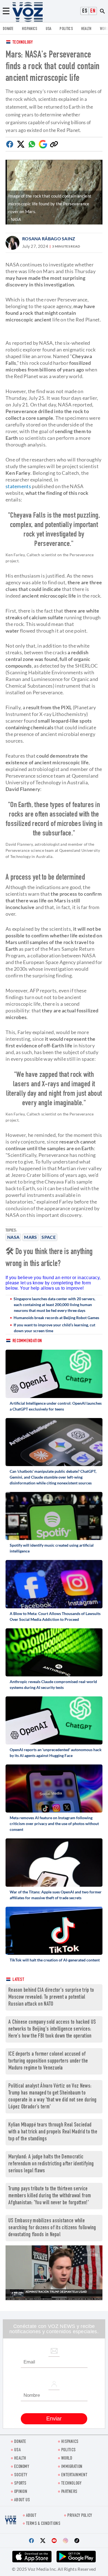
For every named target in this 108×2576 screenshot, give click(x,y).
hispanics (30, 29)
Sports (20, 2484)
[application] (54, 2273)
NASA (13, 1237)
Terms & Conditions (43, 2524)
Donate (8, 29)
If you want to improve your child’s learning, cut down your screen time (54, 1328)
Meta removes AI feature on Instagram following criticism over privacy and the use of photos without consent (54, 1824)
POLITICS (66, 29)
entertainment (74, 2475)
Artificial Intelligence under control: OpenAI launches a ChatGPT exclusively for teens (56, 1406)
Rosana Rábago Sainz (49, 239)
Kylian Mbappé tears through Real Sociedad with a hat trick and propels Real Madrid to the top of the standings (53, 2132)
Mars (30, 1237)
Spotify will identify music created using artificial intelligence (52, 1548)
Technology (23, 43)
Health (86, 29)
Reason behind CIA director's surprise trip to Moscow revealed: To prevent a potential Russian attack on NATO (51, 1997)
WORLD (67, 2459)
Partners (69, 2492)
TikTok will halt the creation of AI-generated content (55, 1960)
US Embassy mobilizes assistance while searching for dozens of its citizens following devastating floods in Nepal (52, 2228)
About (31, 2516)
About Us (22, 2500)
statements (18, 486)
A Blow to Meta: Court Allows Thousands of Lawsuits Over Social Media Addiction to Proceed (55, 1616)
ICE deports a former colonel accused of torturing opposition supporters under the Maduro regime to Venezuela (48, 2061)
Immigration (72, 2467)
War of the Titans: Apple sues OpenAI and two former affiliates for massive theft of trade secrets (56, 1895)
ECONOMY (22, 2467)
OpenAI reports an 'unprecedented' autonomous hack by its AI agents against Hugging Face (56, 1753)
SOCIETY (21, 2475)
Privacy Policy (80, 2516)
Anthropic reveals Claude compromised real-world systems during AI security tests (53, 1684)
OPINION (21, 2492)
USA (49, 29)
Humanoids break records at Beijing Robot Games (56, 1318)
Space (49, 1237)
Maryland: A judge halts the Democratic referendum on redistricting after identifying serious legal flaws (51, 2164)
